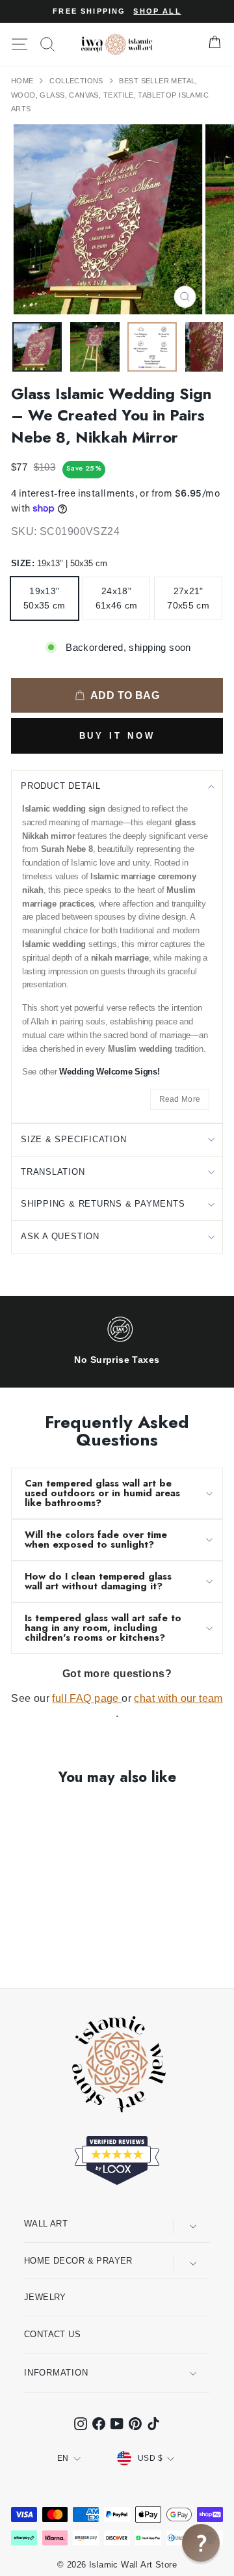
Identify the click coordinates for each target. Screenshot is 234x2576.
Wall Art (46, 2224)
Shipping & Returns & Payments (103, 1204)
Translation (53, 1172)
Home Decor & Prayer (78, 2261)
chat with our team (178, 1698)
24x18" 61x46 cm (117, 598)
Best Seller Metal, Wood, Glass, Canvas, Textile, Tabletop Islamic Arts (110, 95)
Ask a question (60, 1236)
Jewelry (45, 2297)
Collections (77, 81)
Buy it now (117, 736)
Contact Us (52, 2334)
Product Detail (61, 786)
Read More (180, 1099)
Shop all (157, 11)
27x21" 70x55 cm (188, 598)
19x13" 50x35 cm (45, 598)
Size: (59, 563)
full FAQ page (87, 1698)
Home (23, 81)
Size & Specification (74, 1139)
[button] (201, 2543)
